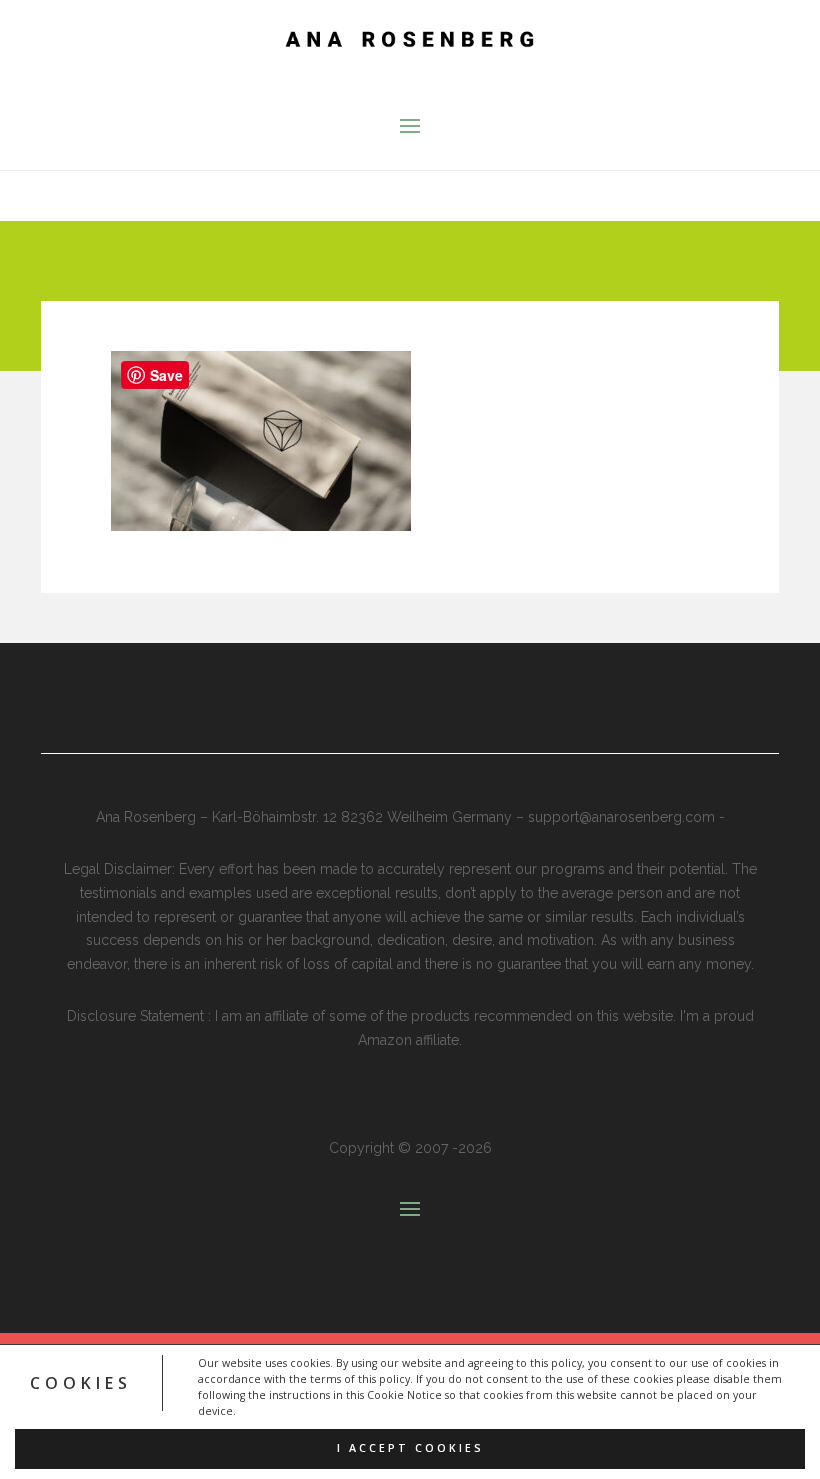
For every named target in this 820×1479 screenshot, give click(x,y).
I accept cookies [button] (410, 1448)
